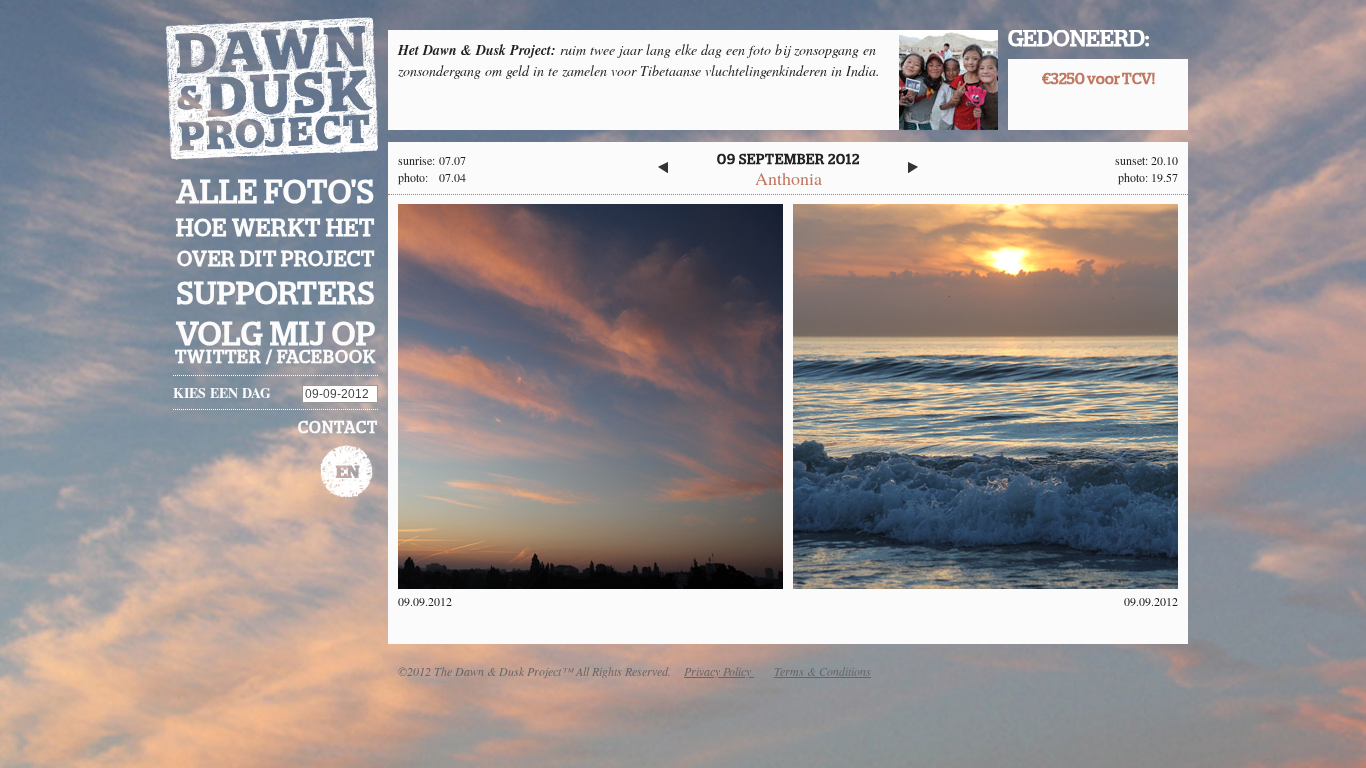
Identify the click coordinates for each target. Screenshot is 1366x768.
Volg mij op (276, 335)
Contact (338, 428)
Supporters (276, 294)
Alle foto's (275, 193)
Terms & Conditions (822, 671)
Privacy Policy (719, 671)
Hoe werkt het (275, 229)
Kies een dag (222, 392)
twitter (218, 358)
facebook (326, 358)
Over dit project (276, 259)
